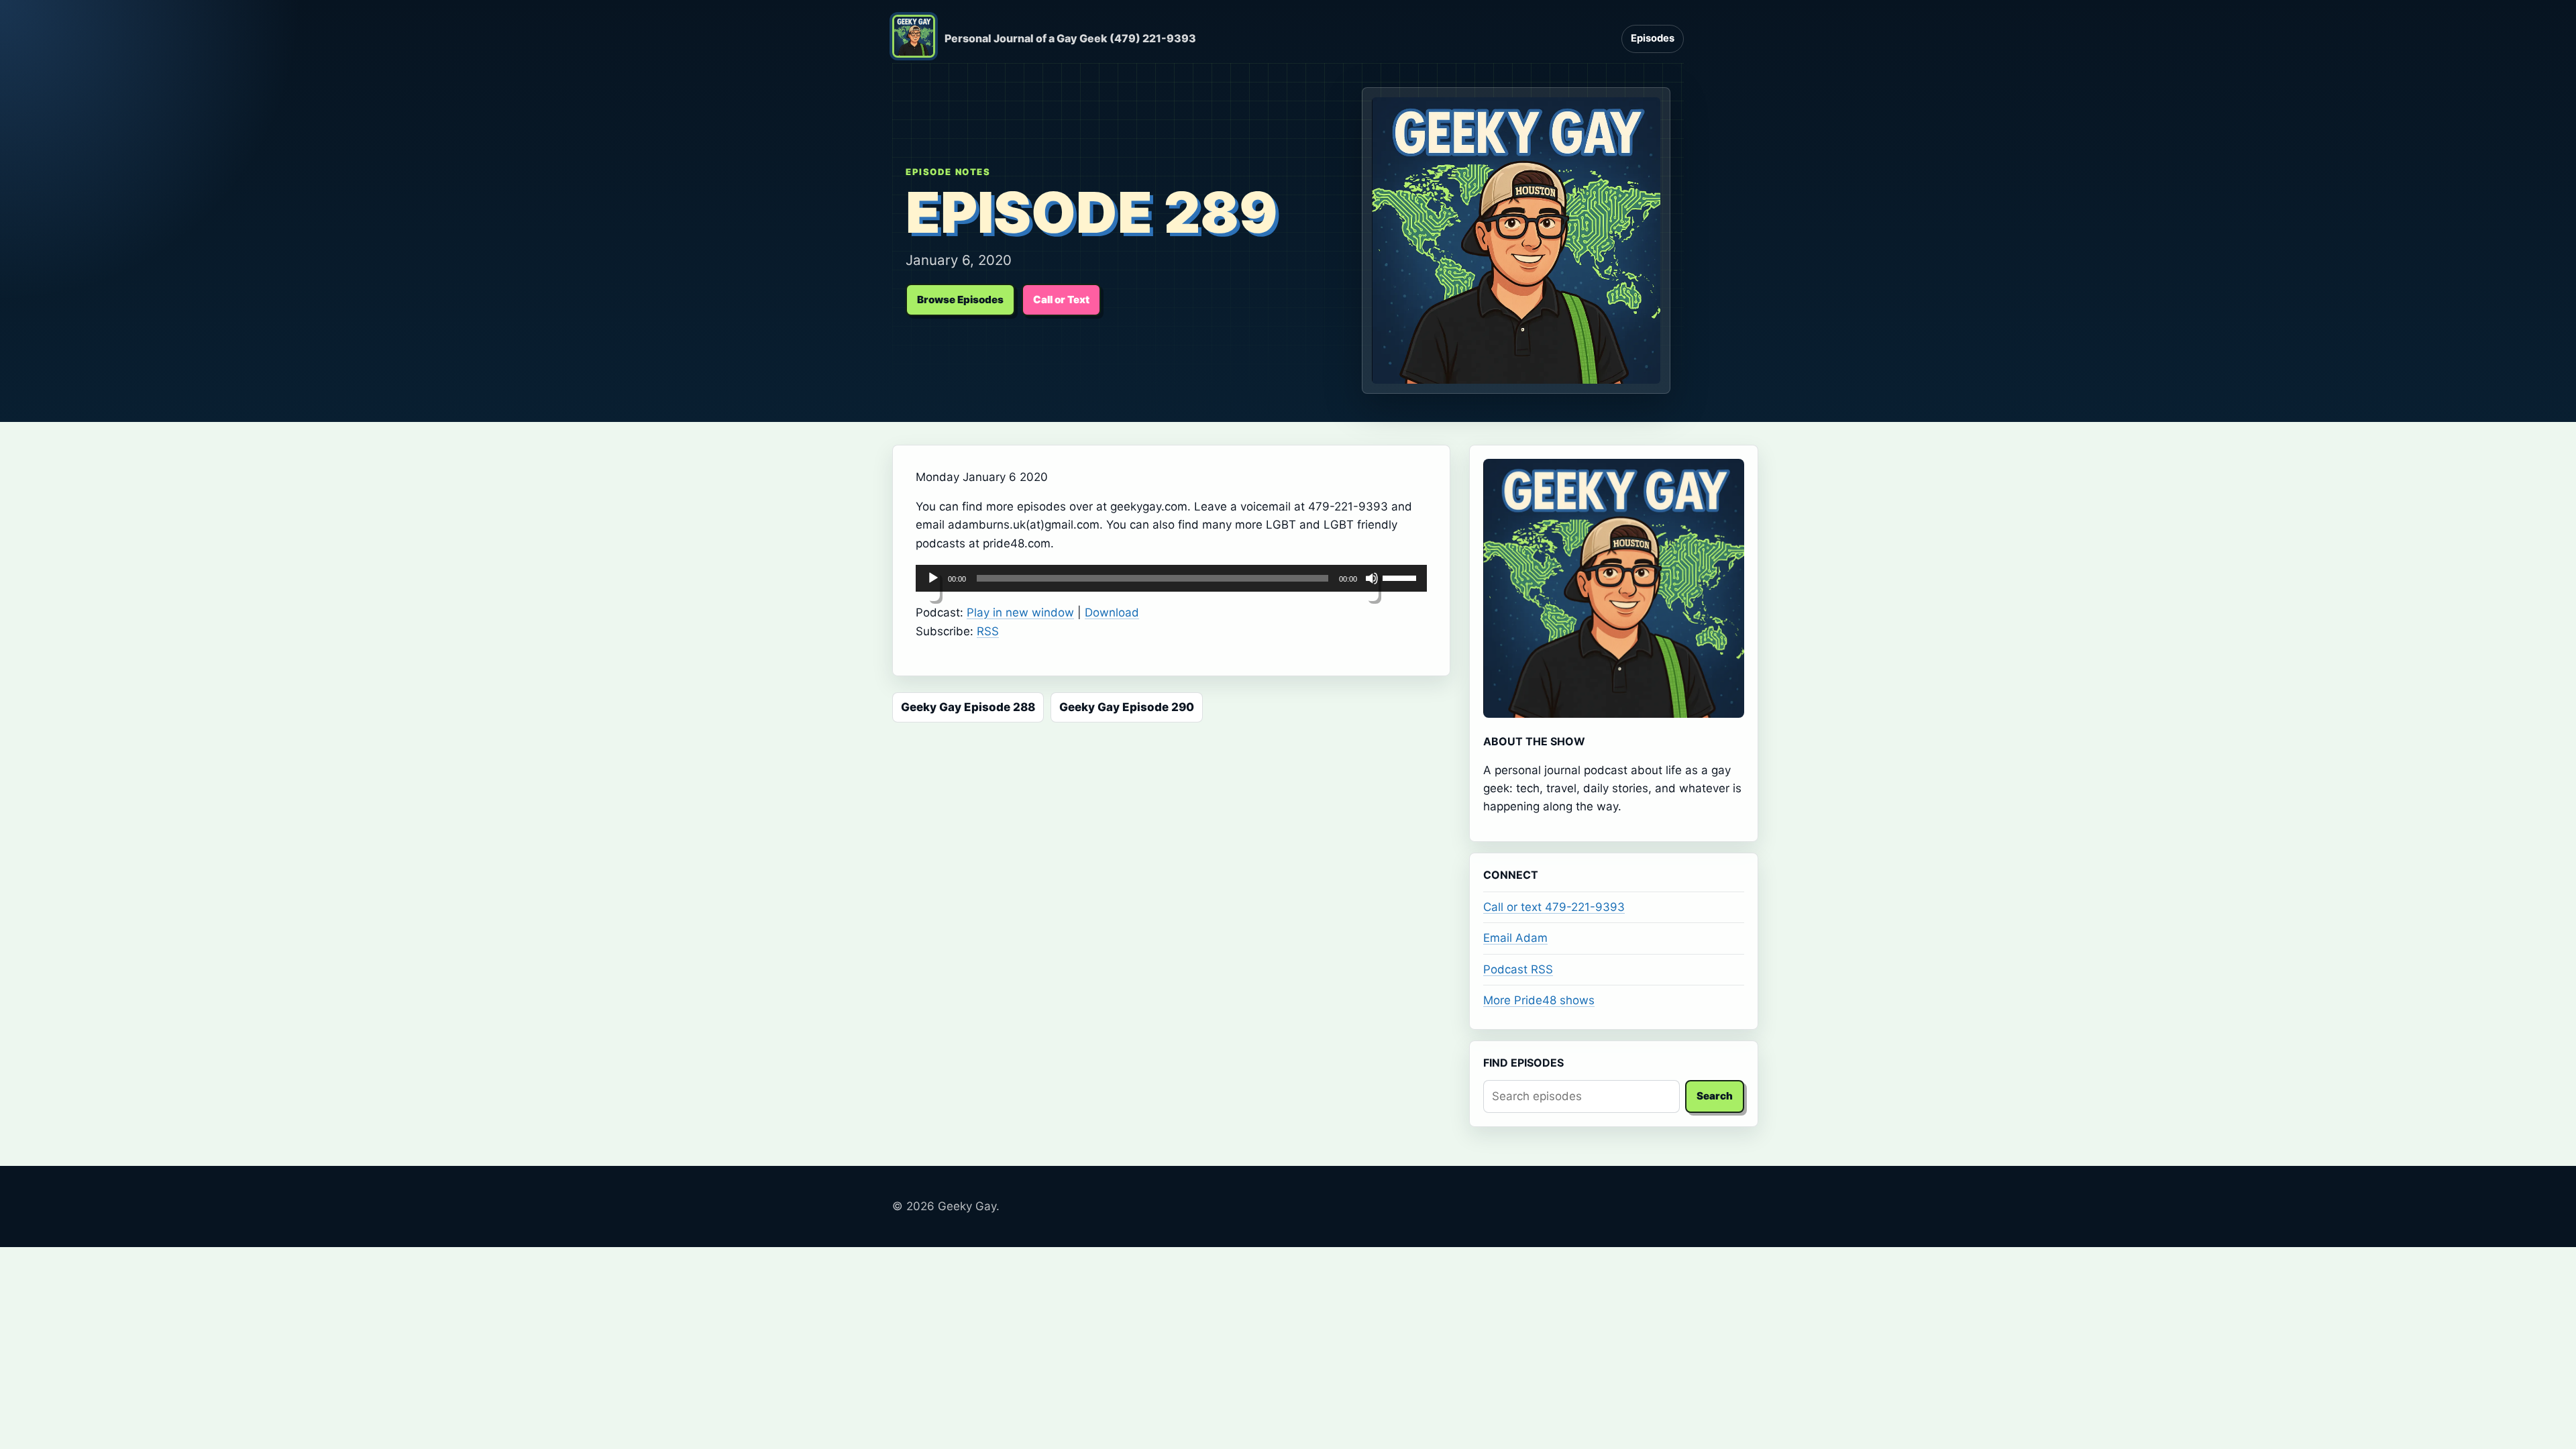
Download (1112, 612)
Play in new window (1020, 612)
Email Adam (1515, 938)
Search (1715, 1096)
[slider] (1401, 577)
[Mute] (1372, 586)
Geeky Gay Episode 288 (968, 707)
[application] (1171, 578)
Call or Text (1061, 300)
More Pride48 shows (1539, 1000)
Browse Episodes (960, 300)
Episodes (1653, 38)
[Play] (933, 586)
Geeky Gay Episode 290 (1127, 707)
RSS (988, 631)
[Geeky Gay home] (914, 39)
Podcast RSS (1518, 969)
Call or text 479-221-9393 (1554, 907)
